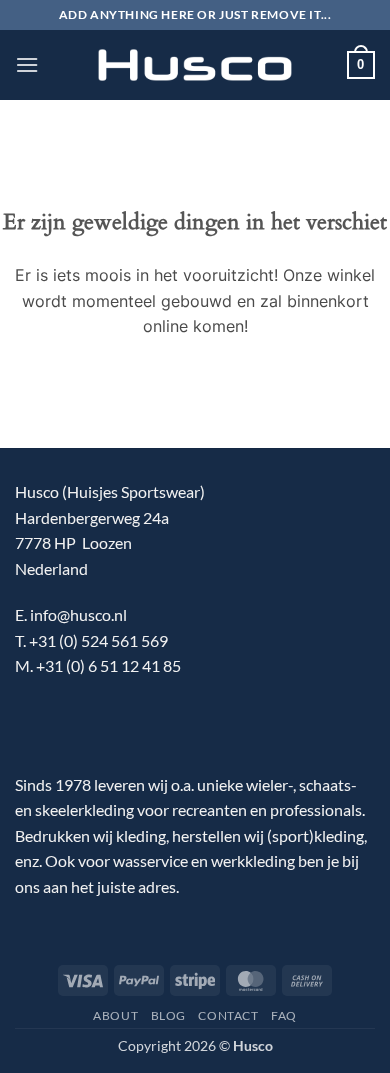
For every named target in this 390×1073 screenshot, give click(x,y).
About (115, 1015)
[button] (27, 64)
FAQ (284, 1015)
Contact (228, 1015)
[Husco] (195, 65)
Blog (168, 1015)
